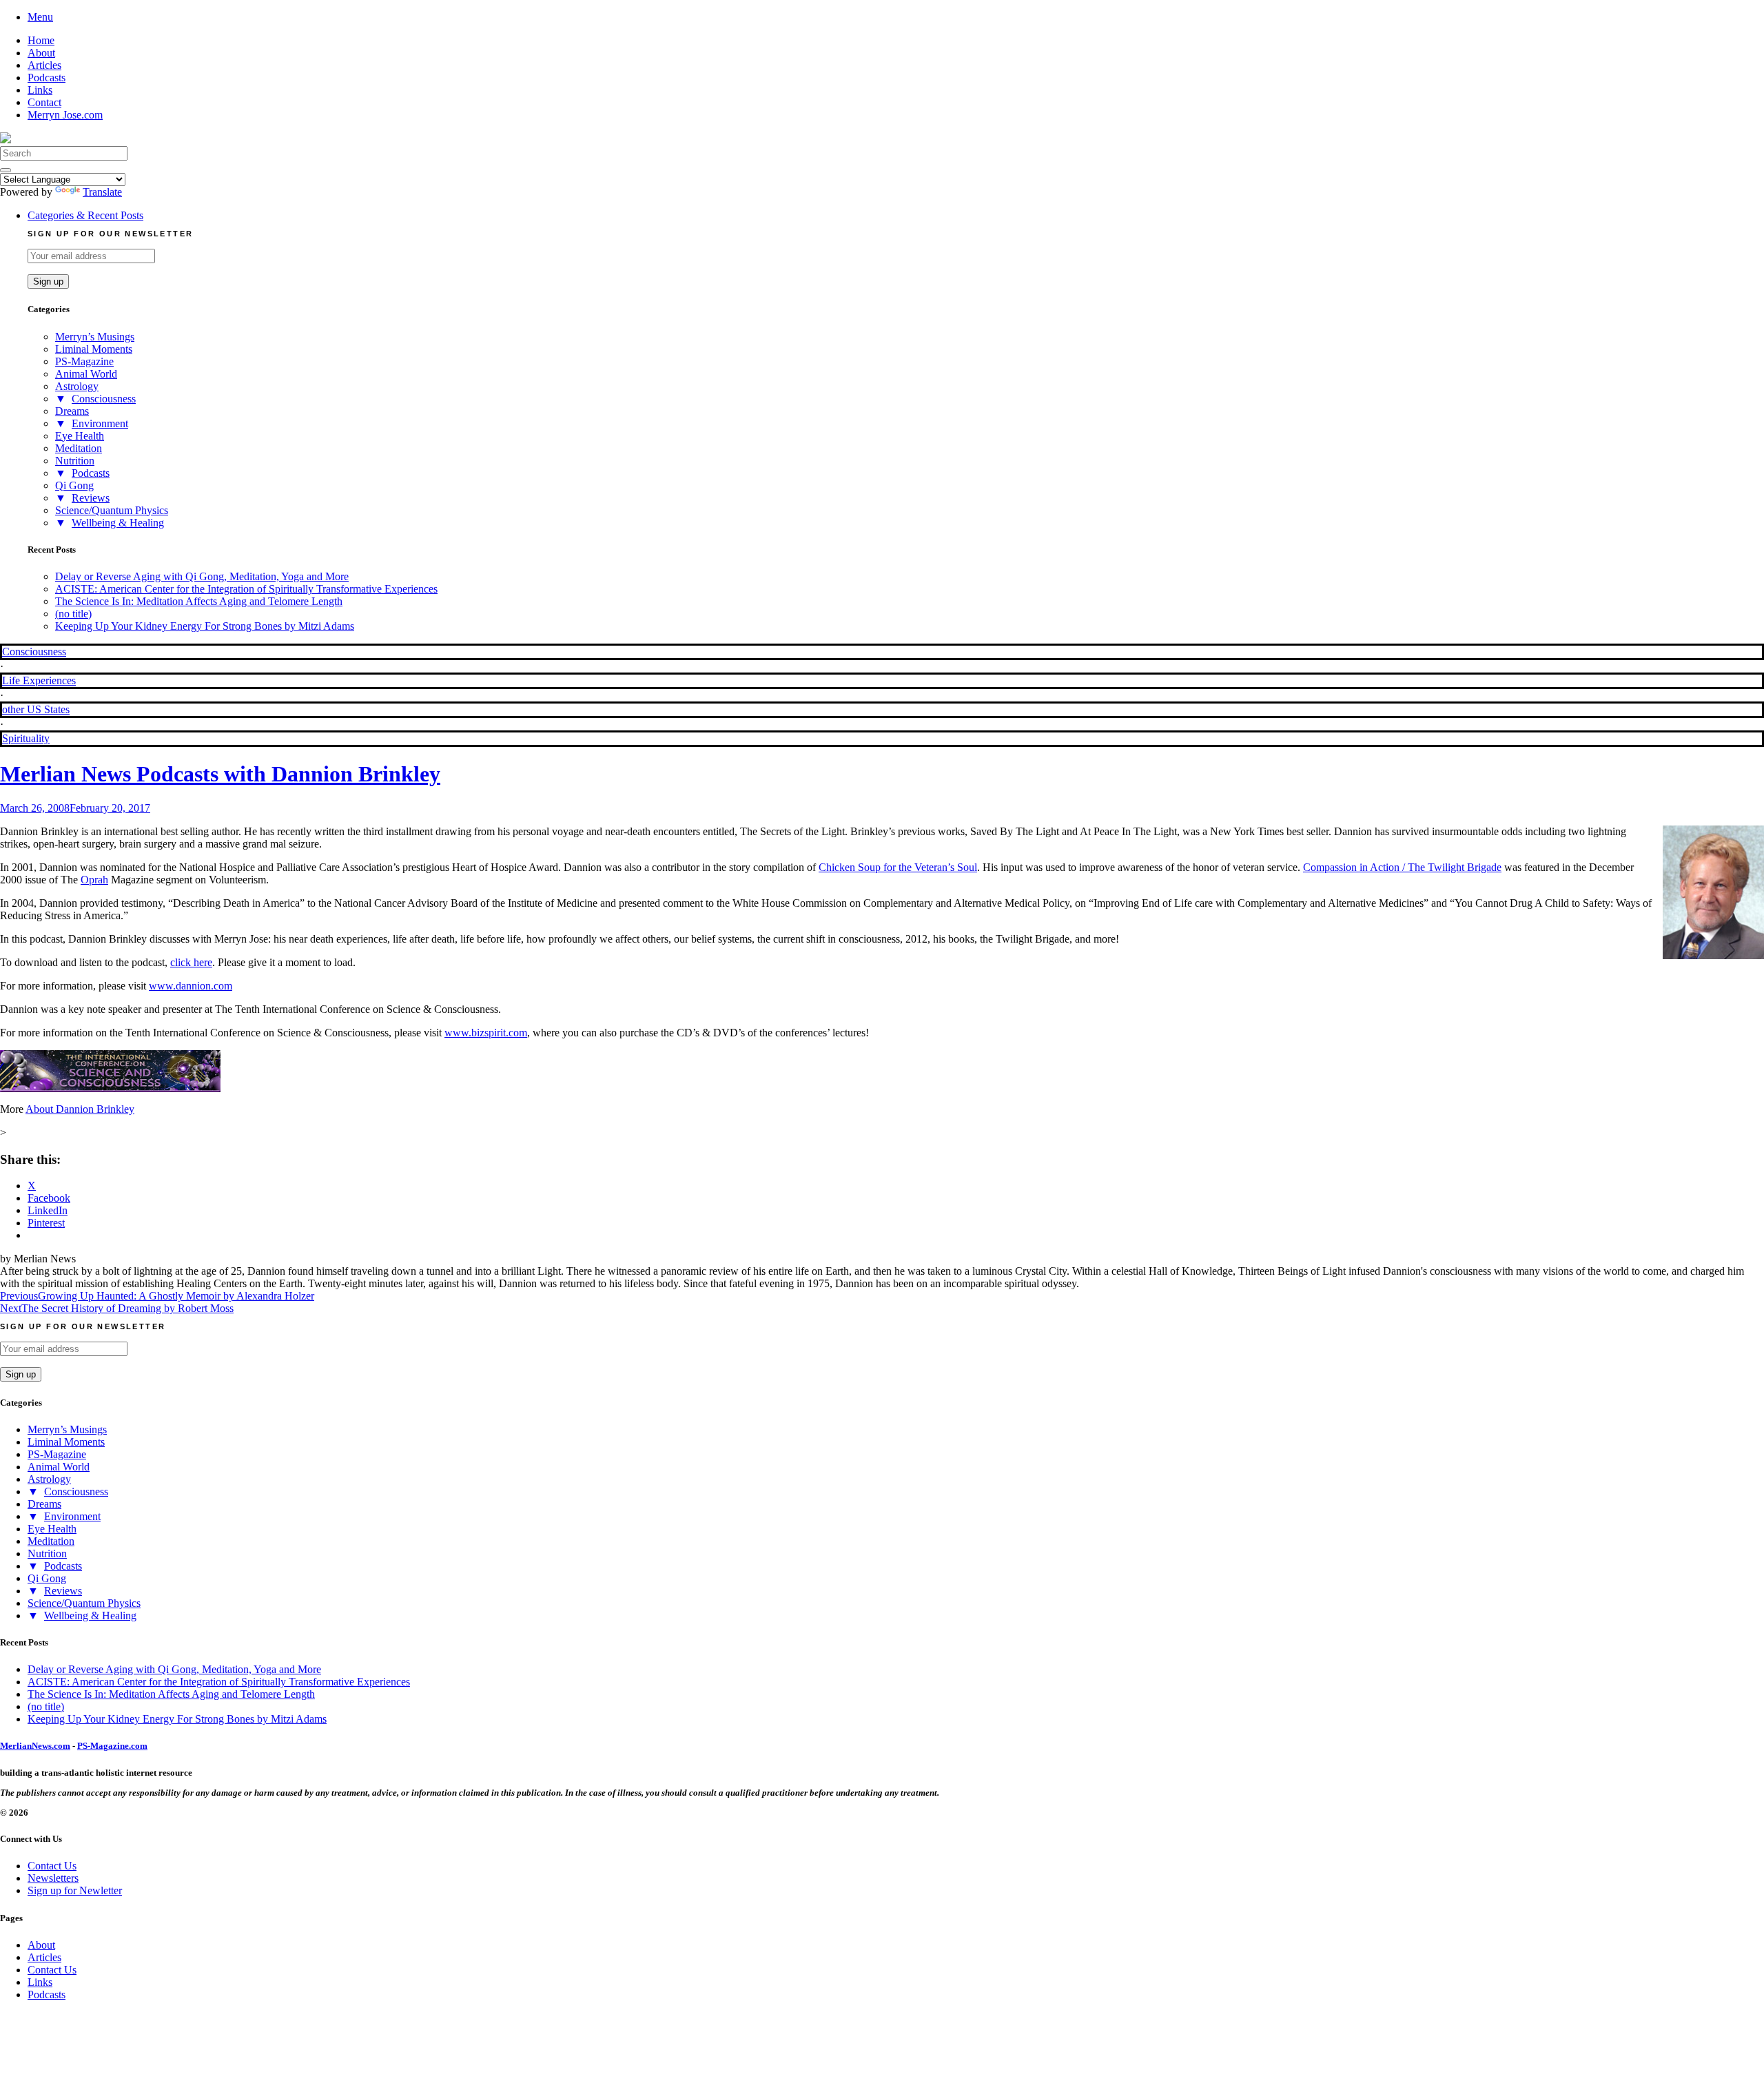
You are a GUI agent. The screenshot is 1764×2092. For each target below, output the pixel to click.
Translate (102, 192)
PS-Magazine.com (112, 1746)
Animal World (86, 374)
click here (191, 962)
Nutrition (75, 461)
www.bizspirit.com (486, 1033)
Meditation (79, 448)
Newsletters (53, 1878)
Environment (100, 423)
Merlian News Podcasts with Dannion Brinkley (220, 774)
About (41, 53)
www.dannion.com (191, 986)
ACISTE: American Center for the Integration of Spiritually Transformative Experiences (246, 589)
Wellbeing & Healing (118, 523)
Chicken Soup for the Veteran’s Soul (898, 867)
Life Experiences (39, 680)
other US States (36, 709)
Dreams (72, 411)
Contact (44, 102)
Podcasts (47, 78)
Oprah (94, 880)
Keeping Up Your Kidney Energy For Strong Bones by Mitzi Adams (205, 626)
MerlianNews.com (35, 1746)
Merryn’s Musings (95, 337)
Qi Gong (74, 485)
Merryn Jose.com (65, 115)
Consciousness (104, 399)
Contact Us (52, 1866)
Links (40, 90)
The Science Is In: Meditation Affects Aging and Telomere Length (199, 601)
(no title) (73, 614)
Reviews (91, 498)
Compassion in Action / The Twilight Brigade (1402, 867)
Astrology (77, 386)
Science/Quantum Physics (112, 510)
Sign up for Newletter (75, 1890)
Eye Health (80, 436)
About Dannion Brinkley (80, 1109)
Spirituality (26, 738)
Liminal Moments (94, 349)
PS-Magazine (84, 361)
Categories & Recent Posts (85, 215)
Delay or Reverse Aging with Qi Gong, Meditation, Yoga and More (202, 576)
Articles (44, 65)
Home (41, 40)
